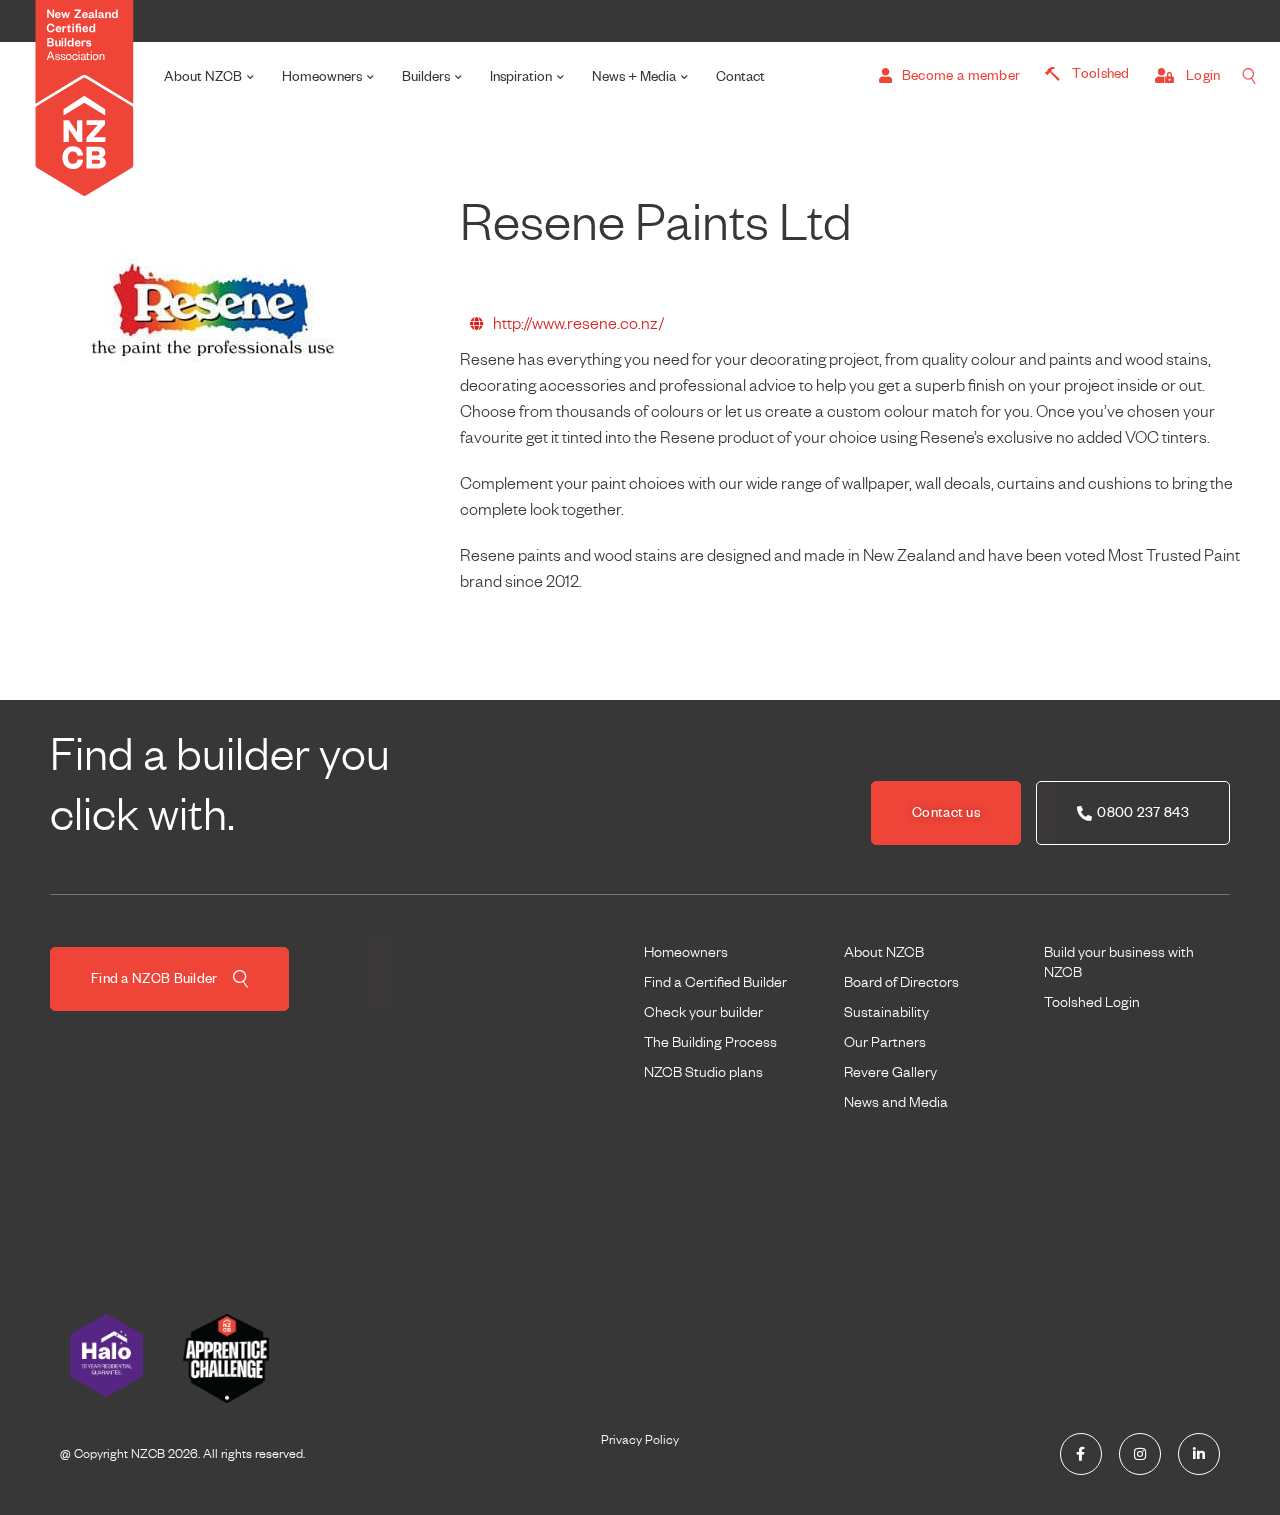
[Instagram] (1140, 1454)
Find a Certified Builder (715, 982)
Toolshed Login (1092, 1002)
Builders (426, 76)
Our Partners (885, 1042)
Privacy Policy (640, 1440)
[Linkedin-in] (1199, 1454)
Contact (740, 76)
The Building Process (710, 1042)
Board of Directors (901, 982)
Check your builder (703, 1012)
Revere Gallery (890, 1072)
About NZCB (203, 76)
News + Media (634, 76)
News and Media (896, 1102)
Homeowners (322, 76)
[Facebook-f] (1081, 1454)
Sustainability (886, 1012)
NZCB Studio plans (703, 1072)
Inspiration (521, 76)
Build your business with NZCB (1119, 962)
